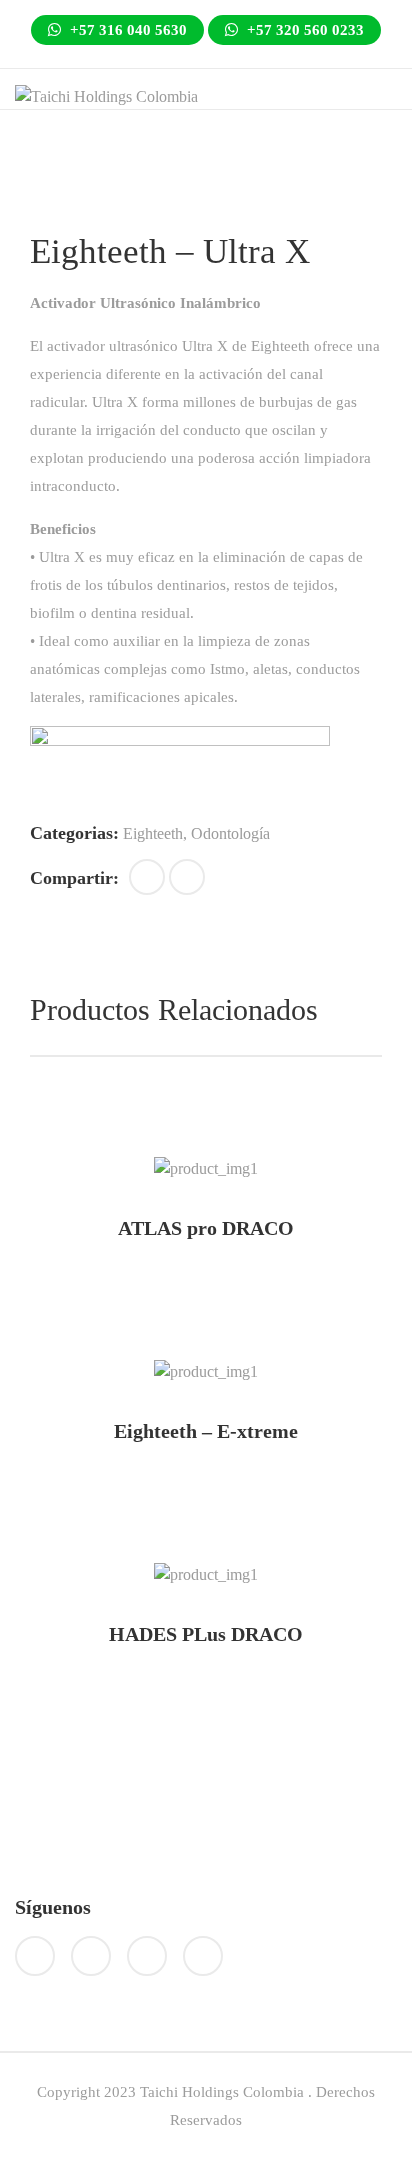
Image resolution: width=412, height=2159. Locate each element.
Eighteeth (153, 833)
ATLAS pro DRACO (206, 1228)
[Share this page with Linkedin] (187, 877)
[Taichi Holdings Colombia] (106, 95)
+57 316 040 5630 (126, 30)
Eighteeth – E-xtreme (206, 1431)
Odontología (230, 833)
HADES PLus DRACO (206, 1634)
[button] (147, 877)
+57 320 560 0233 (303, 30)
